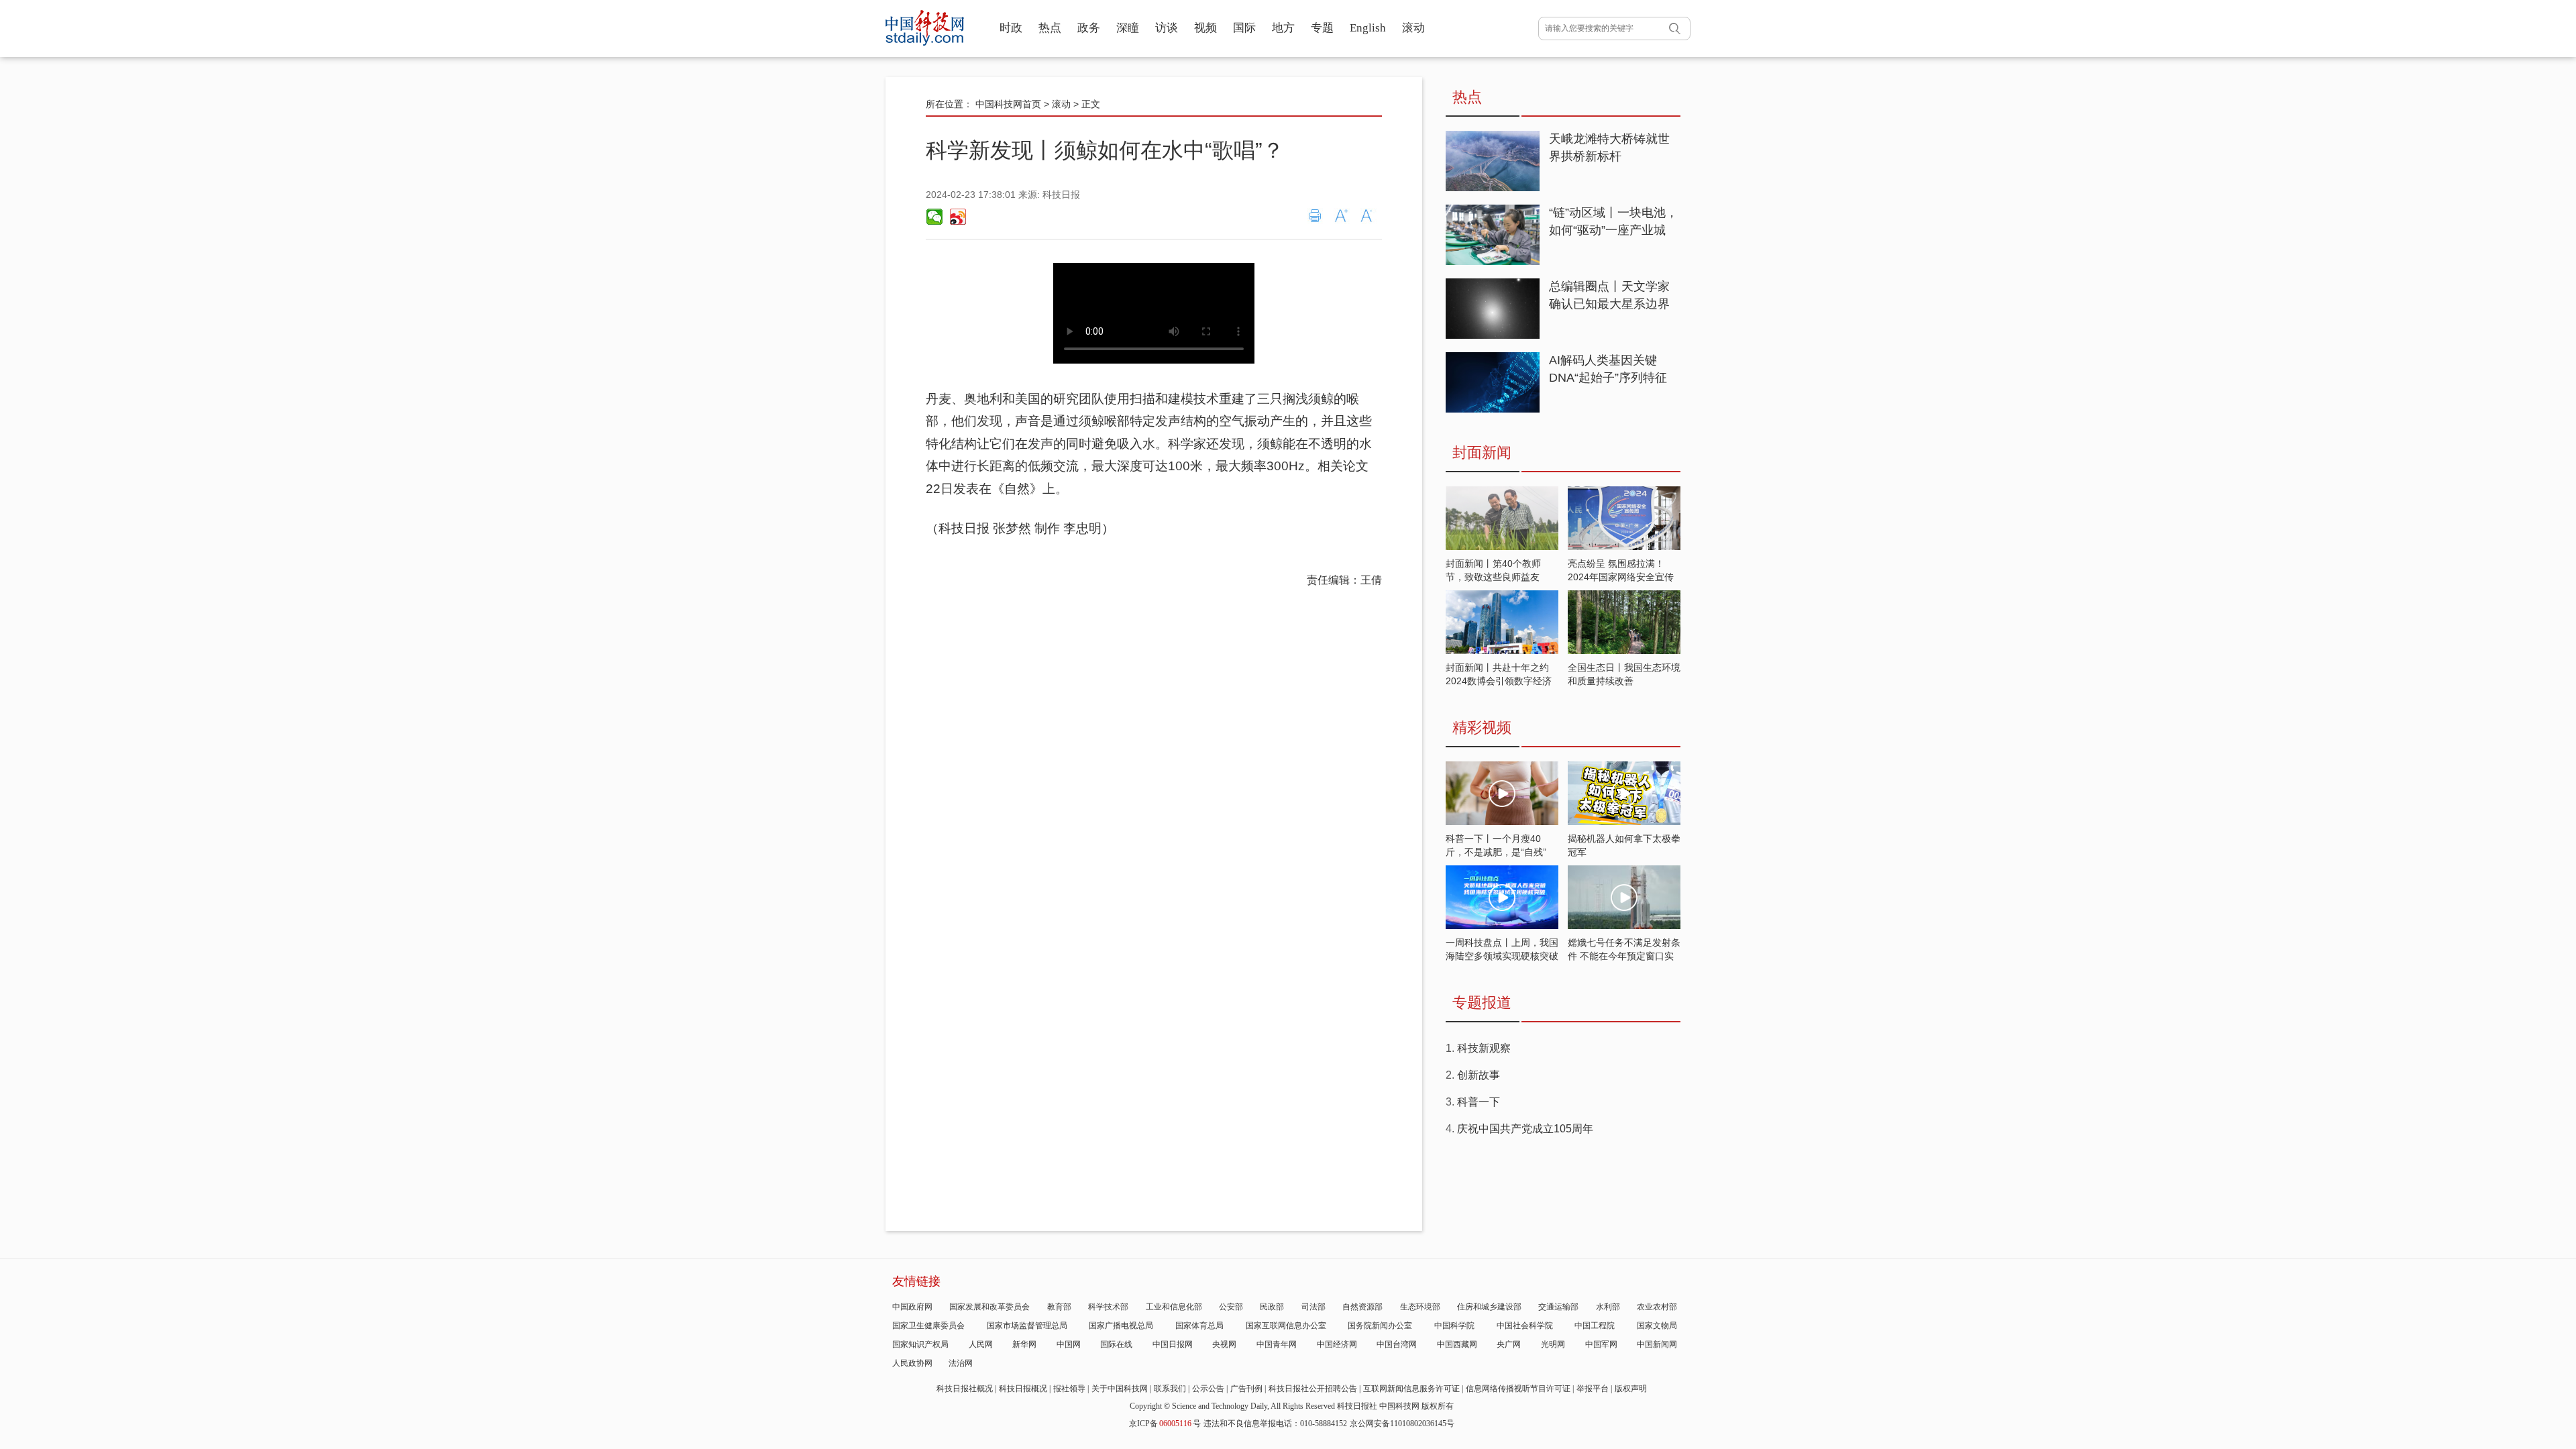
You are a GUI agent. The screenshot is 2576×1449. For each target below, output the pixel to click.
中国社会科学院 (1525, 1326)
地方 (1283, 28)
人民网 (981, 1344)
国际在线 (1116, 1344)
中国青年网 (1277, 1344)
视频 (1205, 28)
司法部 (1313, 1307)
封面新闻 (1482, 452)
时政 (1011, 28)
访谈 (1167, 28)
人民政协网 (912, 1363)
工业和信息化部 (1174, 1307)
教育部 (1059, 1307)
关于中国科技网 (1120, 1389)
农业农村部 (1657, 1307)
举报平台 (1593, 1389)
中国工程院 (1595, 1326)
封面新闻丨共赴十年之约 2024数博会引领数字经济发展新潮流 (1499, 681)
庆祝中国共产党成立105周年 (1525, 1129)
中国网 (1069, 1344)
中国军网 (1601, 1344)
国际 (1244, 28)
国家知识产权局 (920, 1344)
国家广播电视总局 (1121, 1326)
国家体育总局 (1199, 1326)
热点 (1050, 28)
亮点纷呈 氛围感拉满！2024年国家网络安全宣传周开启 (1621, 577)
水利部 (1608, 1307)
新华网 (1024, 1344)
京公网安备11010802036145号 (1402, 1424)
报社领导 (1069, 1389)
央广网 (1509, 1344)
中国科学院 (1454, 1326)
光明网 (1553, 1344)
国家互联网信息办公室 (1286, 1326)
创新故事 (1479, 1075)
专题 (1322, 28)
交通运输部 (1558, 1307)
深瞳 (1128, 28)
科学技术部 (1108, 1307)
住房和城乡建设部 (1489, 1307)
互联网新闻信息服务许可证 (1411, 1389)
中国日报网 (1173, 1344)
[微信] (934, 217)
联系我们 (1170, 1389)
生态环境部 (1420, 1307)
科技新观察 (1484, 1048)
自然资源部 (1362, 1307)
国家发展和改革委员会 (989, 1307)
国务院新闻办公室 (1380, 1326)
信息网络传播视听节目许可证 (1518, 1389)
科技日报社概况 (965, 1389)
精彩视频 (1482, 728)
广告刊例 (1246, 1389)
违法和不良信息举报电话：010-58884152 (1275, 1424)
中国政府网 (912, 1307)
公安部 (1231, 1307)
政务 (1089, 28)
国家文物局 (1657, 1326)
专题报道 (1482, 1003)
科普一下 (1479, 1102)
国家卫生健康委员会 (928, 1326)
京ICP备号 (1165, 1424)
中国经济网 (1337, 1344)
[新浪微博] (957, 217)
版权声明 (1631, 1389)
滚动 (1413, 28)
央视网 (1224, 1344)
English (1368, 28)
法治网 (961, 1363)
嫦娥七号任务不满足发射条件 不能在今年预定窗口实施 (1624, 956)
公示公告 (1208, 1389)
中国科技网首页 (1008, 104)
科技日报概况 (1023, 1389)
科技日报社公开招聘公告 (1313, 1389)
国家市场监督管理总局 (1027, 1326)
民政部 (1272, 1307)
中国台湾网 (1397, 1344)
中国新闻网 (1657, 1344)
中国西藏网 (1457, 1344)
